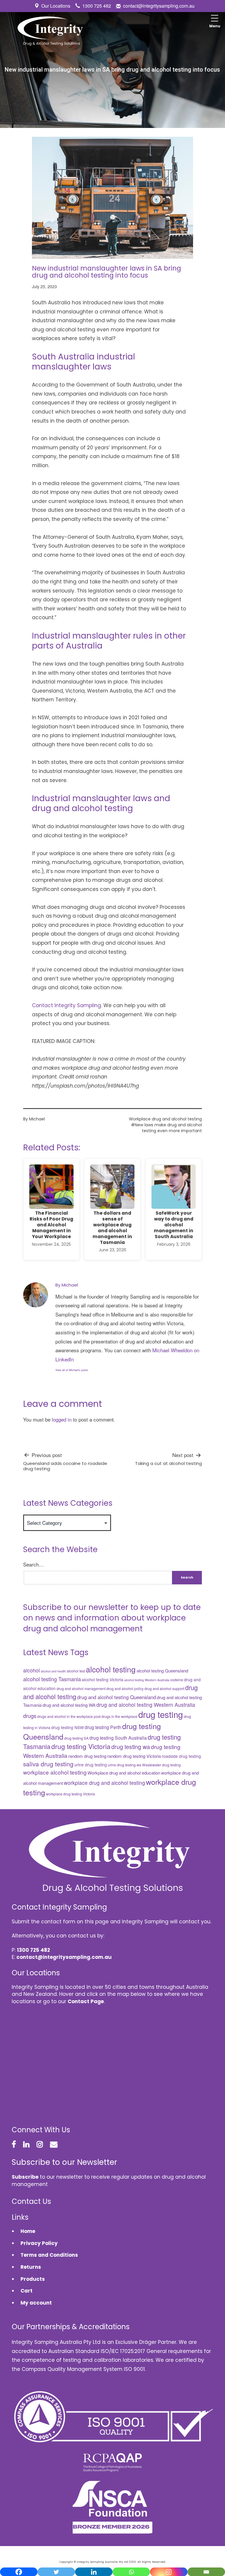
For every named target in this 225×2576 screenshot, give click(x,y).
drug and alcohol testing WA (69, 1705)
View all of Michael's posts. (72, 1370)
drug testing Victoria (81, 1746)
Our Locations (56, 6)
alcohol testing (111, 1669)
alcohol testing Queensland (162, 1671)
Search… (33, 1564)
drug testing (161, 1714)
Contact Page (86, 2001)
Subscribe (25, 2177)
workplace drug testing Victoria (70, 1794)
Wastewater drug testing (161, 1765)
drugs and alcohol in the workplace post (69, 1716)
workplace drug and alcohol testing (104, 1783)
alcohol (31, 1670)
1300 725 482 (97, 6)
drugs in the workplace (119, 1716)
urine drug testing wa (125, 1765)
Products (33, 2279)
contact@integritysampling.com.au (159, 6)
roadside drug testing (181, 1756)
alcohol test (76, 1671)
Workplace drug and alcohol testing (165, 1119)
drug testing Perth (103, 1727)
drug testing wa (131, 1747)
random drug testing (87, 1756)
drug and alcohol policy (125, 1689)
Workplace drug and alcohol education (124, 1773)
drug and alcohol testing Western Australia (146, 1705)
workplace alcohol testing (55, 1772)
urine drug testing (91, 1765)
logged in (62, 1419)
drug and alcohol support (164, 1689)
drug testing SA (76, 1738)
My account (36, 2303)
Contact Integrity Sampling (67, 1005)
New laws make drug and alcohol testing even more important (168, 1128)
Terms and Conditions (49, 2255)
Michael (37, 1119)
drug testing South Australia (118, 1738)
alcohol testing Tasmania (52, 1679)
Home (28, 2231)
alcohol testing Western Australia (147, 1680)
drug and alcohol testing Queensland (116, 1697)
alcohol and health (53, 1671)
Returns (31, 2267)
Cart (27, 2291)
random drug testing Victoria (134, 1756)
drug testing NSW (68, 1727)
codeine (177, 1680)
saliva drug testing (48, 1764)
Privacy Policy (39, 2243)
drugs (30, 1716)
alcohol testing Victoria (103, 1679)
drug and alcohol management (81, 1689)
